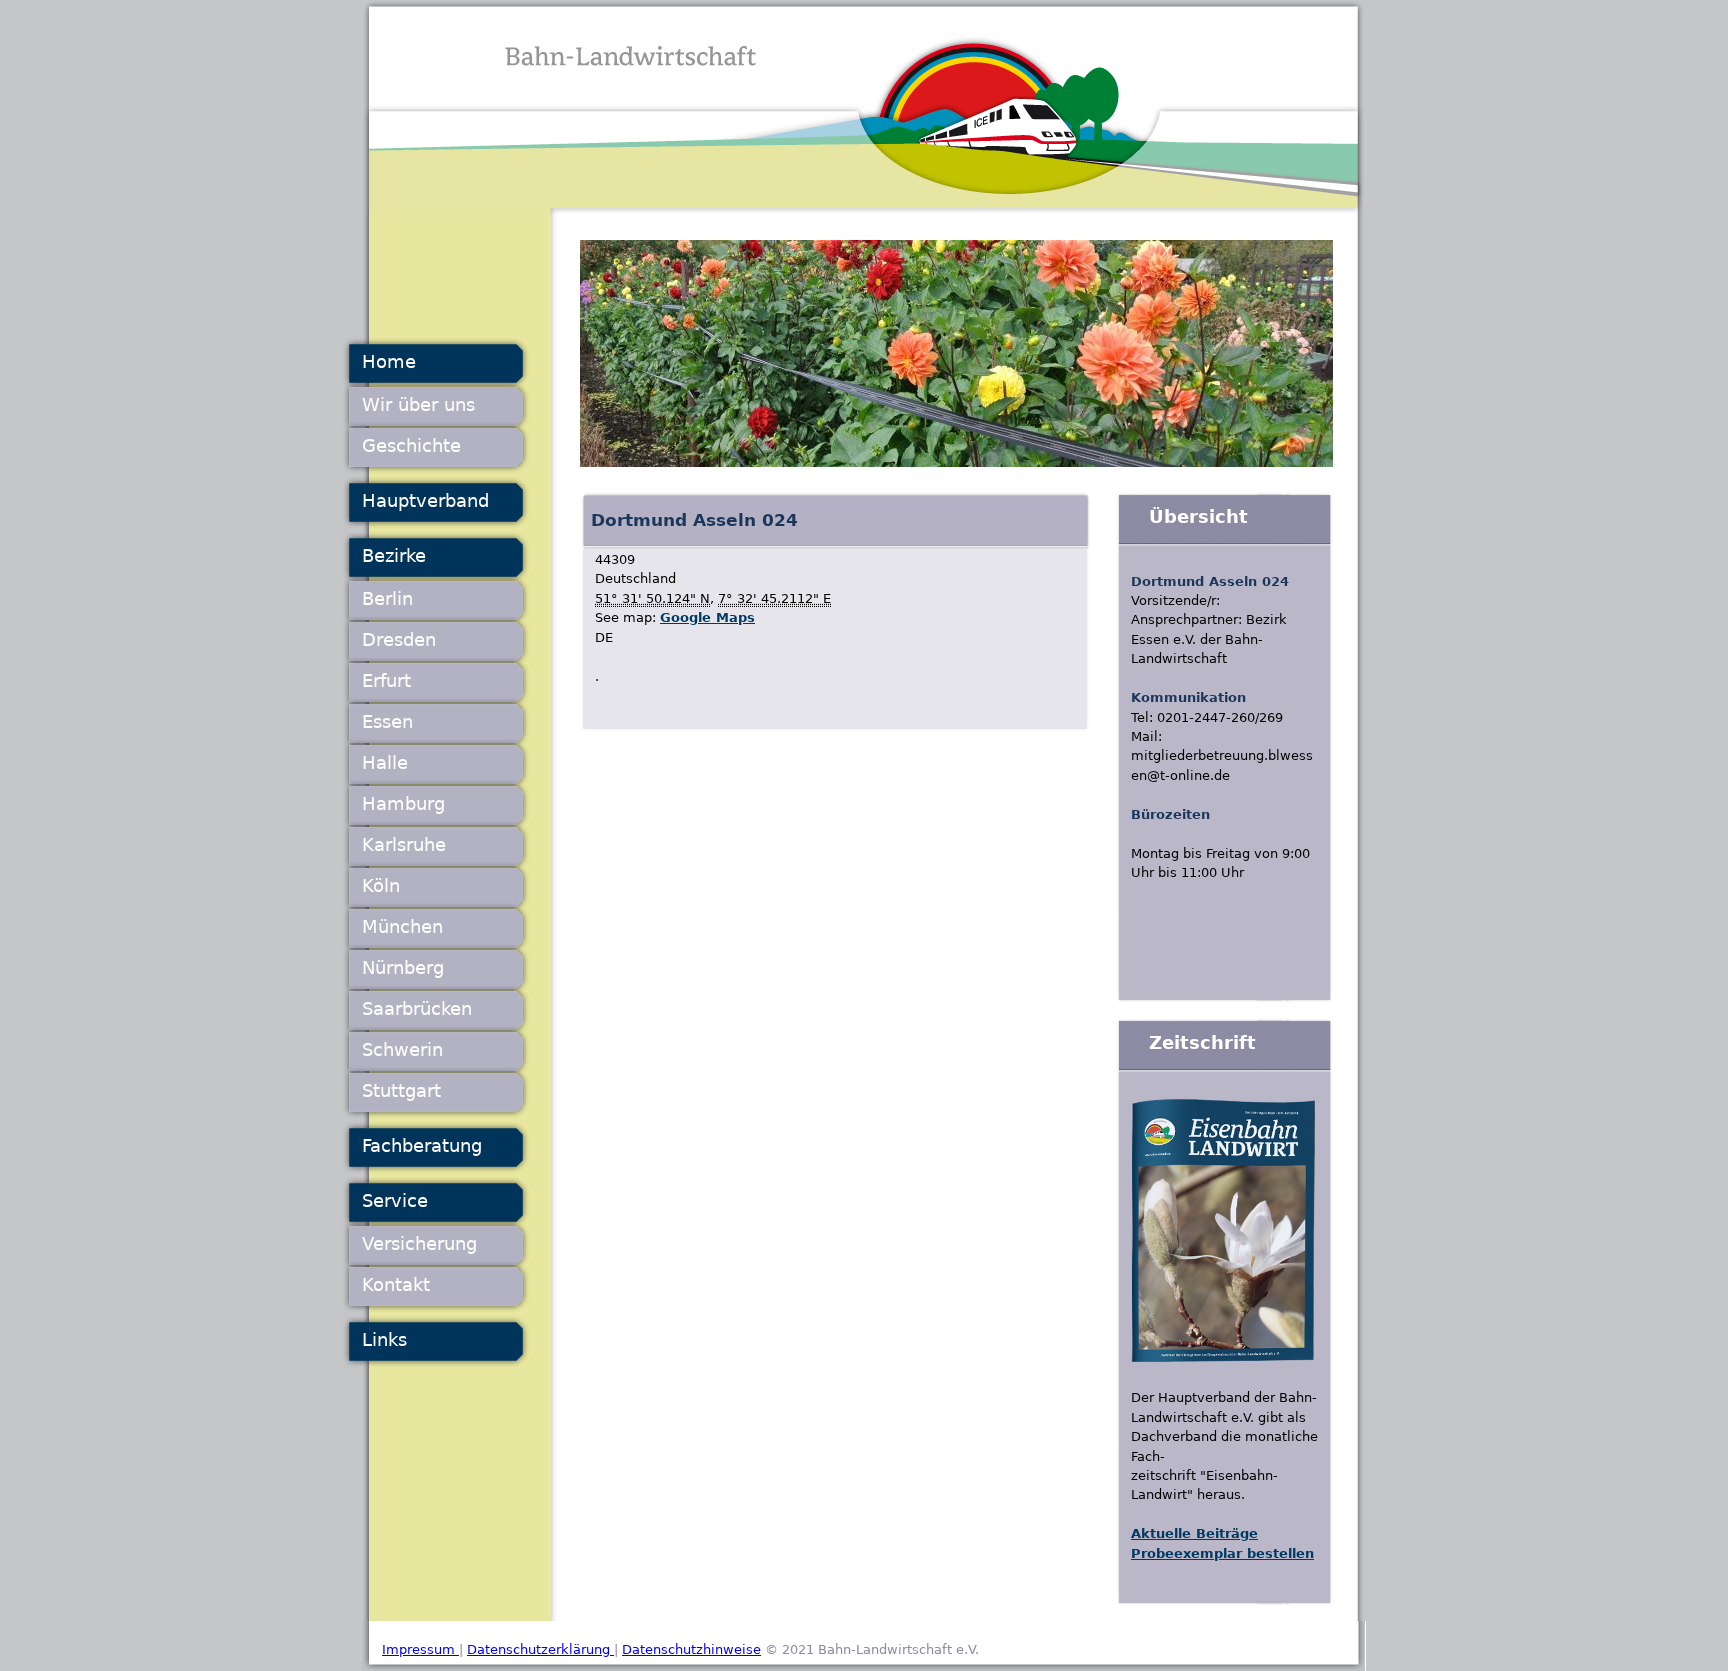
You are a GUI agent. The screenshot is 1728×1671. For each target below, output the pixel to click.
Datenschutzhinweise (691, 1649)
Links (384, 1339)
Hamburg (403, 803)
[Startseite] (864, 107)
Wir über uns (418, 404)
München (402, 926)
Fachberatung (422, 1145)
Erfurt (386, 680)
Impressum (420, 1649)
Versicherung (419, 1243)
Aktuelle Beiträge (1194, 1533)
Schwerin (402, 1049)
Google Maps (707, 617)
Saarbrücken (417, 1008)
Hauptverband (425, 500)
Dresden (399, 639)
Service (395, 1200)
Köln (381, 885)
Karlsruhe (404, 844)
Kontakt (396, 1284)
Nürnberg (403, 967)
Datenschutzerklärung (540, 1649)
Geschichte (411, 445)
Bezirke (394, 555)
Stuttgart (401, 1090)
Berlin (387, 598)
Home (389, 361)
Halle (385, 762)
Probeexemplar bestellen (1222, 1553)
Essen (387, 721)
